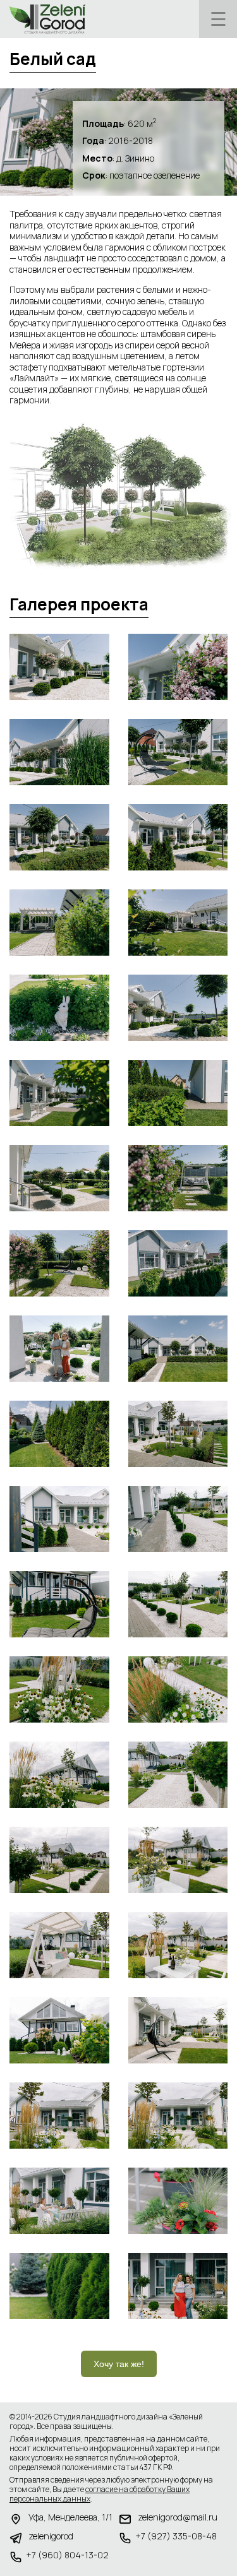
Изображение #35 (59, 2116)
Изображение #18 (178, 1349)
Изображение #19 (59, 1434)
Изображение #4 (178, 752)
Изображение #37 (59, 2201)
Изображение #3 (59, 752)
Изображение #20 (178, 1434)
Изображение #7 (59, 923)
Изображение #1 (59, 667)
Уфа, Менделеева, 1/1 (70, 2517)
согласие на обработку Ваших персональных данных (100, 2494)
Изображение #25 (59, 1689)
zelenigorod (51, 2536)
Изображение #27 (59, 1775)
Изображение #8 (178, 923)
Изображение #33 (59, 2030)
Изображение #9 (59, 1008)
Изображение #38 (178, 2201)
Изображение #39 (59, 2286)
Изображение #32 (178, 1945)
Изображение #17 (59, 1349)
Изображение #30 (178, 1860)
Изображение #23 (59, 1604)
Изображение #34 (178, 2030)
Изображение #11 (59, 1093)
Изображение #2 (178, 667)
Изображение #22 (178, 1519)
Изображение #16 (178, 1263)
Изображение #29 (59, 1860)
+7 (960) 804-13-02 (67, 2555)
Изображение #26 (178, 1689)
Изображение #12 (178, 1093)
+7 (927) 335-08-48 (176, 2536)
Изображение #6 (178, 837)
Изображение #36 (178, 2116)
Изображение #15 (59, 1263)
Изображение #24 (178, 1604)
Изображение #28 (178, 1775)
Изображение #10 (178, 1008)
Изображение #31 (59, 1945)
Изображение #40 (178, 2286)
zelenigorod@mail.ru (178, 2517)
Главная (47, 19)
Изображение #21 (59, 1519)
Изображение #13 (59, 1178)
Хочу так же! (119, 2364)
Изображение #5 (59, 837)
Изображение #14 (178, 1178)
